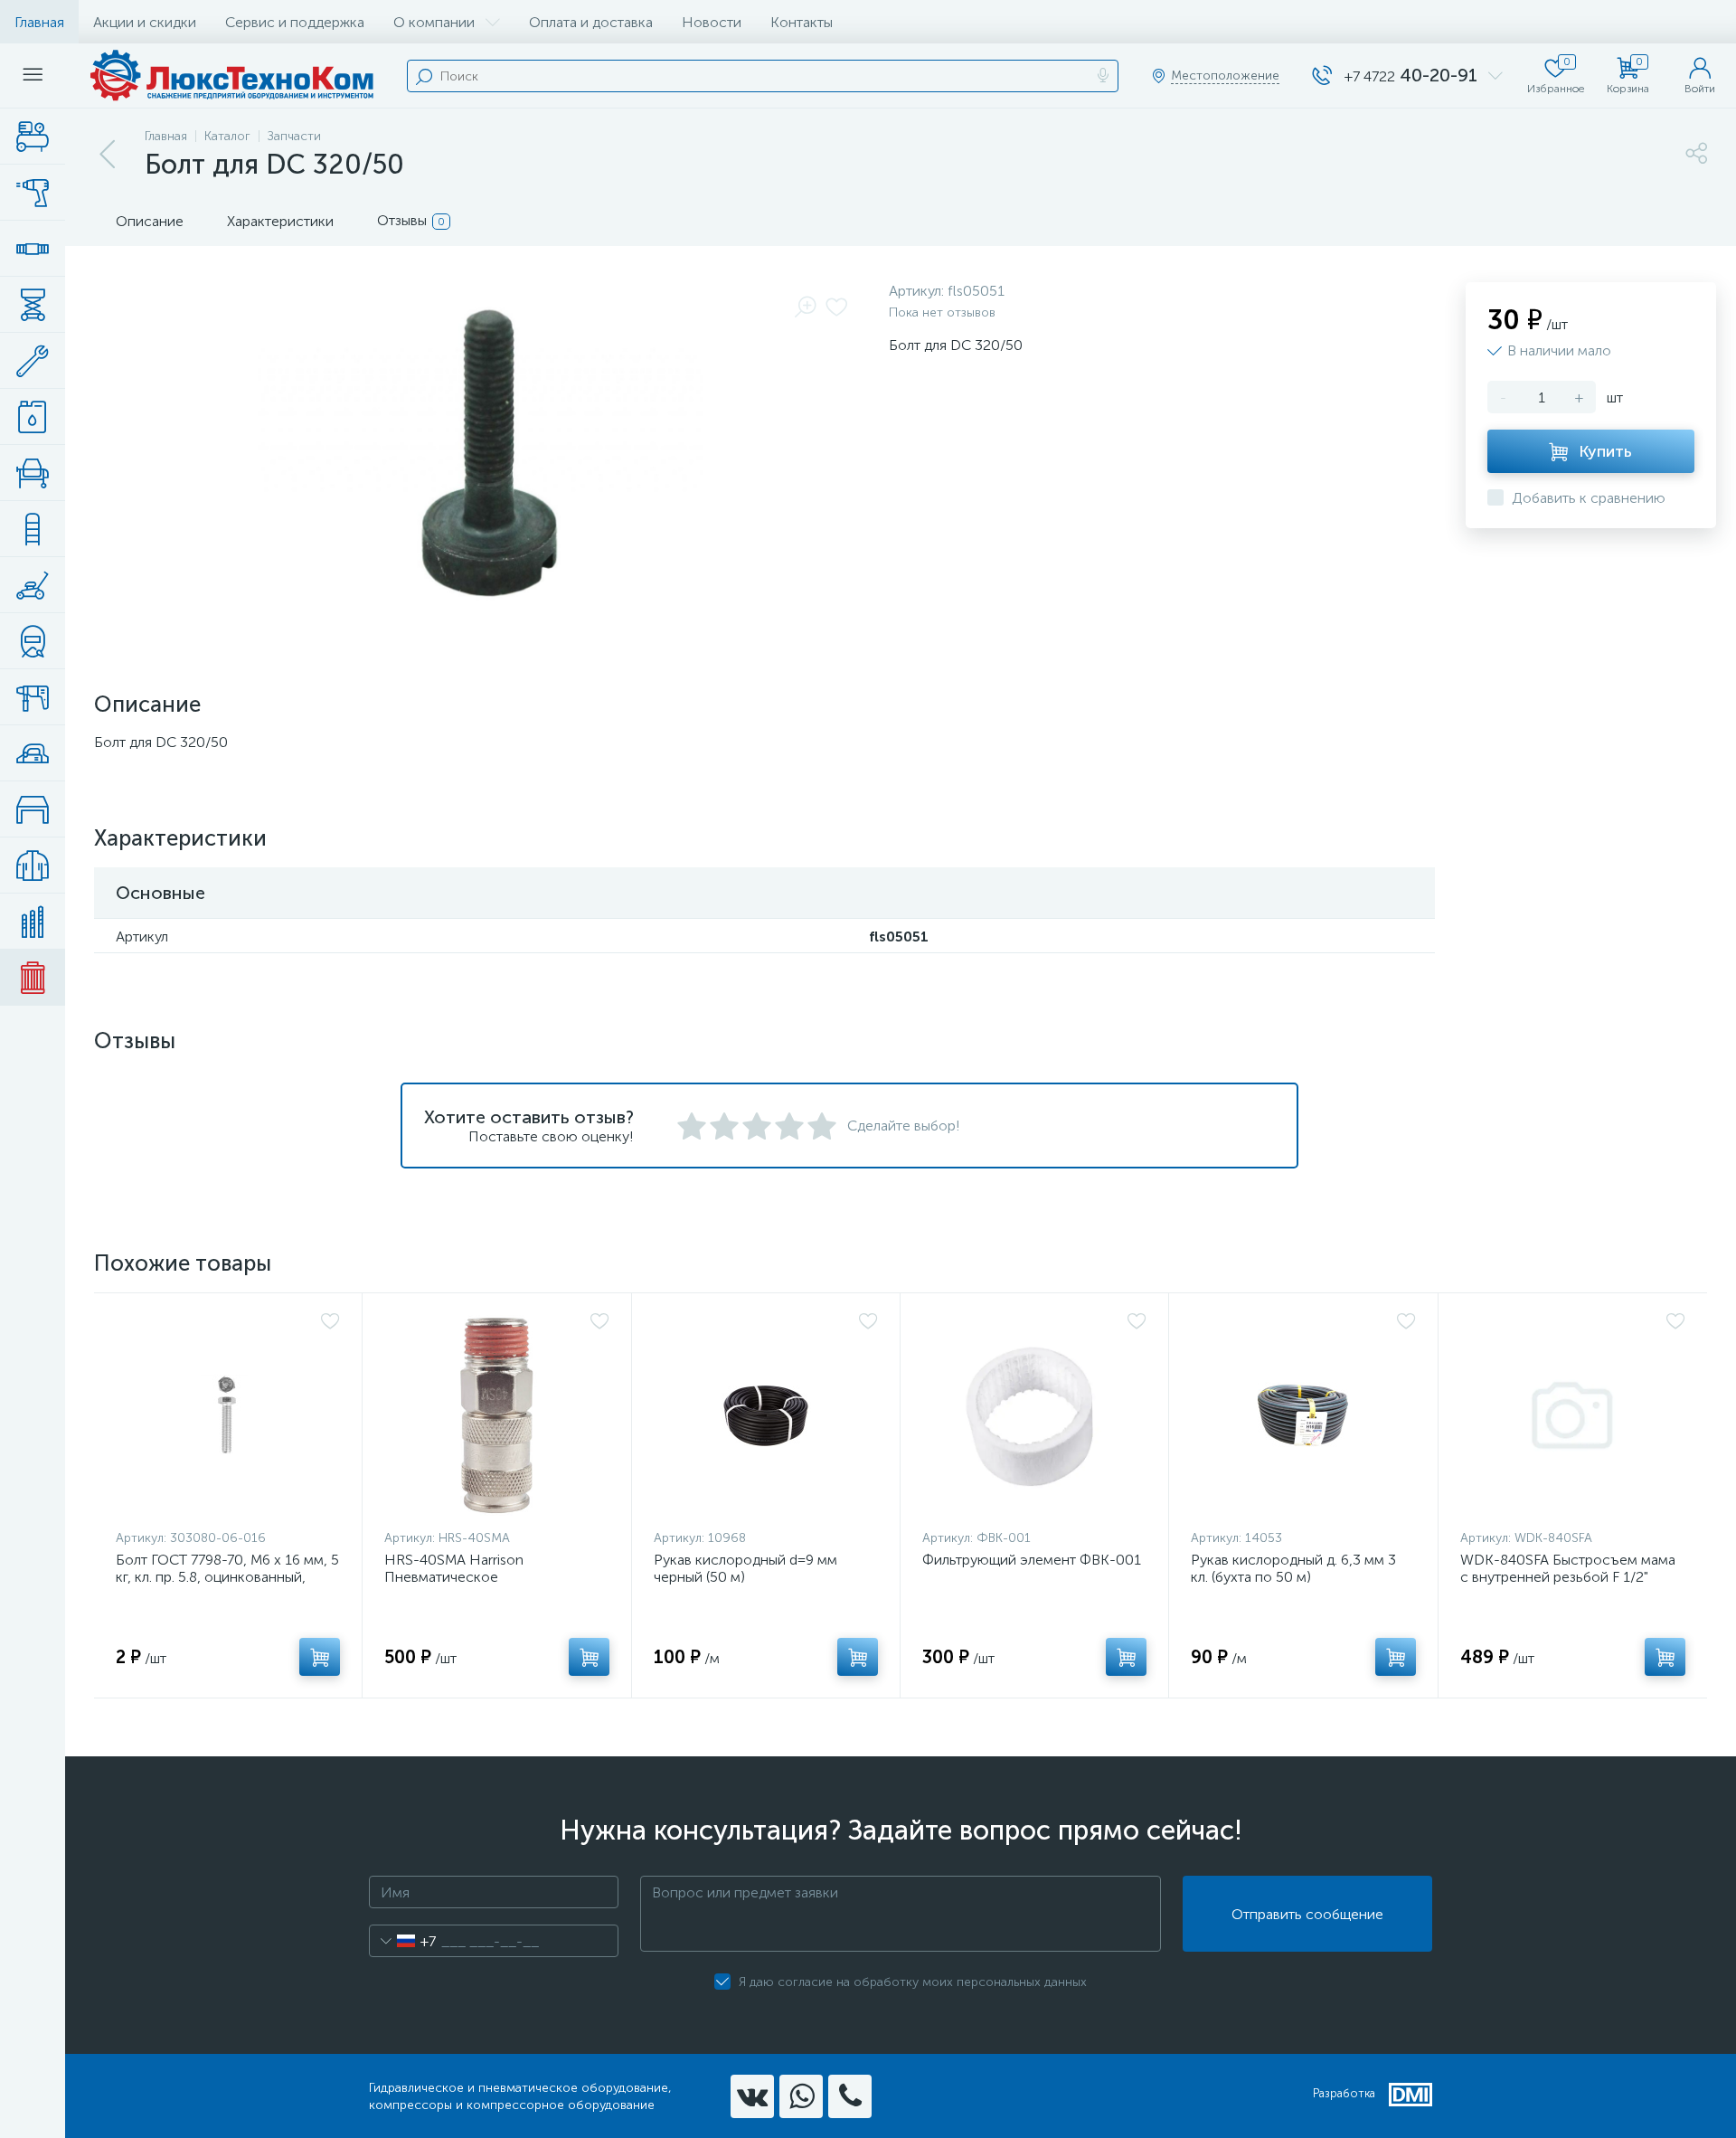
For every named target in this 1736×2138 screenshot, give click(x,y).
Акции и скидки (145, 22)
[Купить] (320, 1657)
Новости (712, 22)
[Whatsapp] (801, 2096)
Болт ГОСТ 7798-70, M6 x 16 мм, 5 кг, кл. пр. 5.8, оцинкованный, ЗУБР (227, 1577)
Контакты (802, 22)
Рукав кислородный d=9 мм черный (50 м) (745, 1568)
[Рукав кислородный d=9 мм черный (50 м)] (766, 1415)
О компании (434, 22)
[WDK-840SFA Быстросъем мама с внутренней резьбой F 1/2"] (1573, 1415)
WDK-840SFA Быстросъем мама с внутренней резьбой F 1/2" (1568, 1568)
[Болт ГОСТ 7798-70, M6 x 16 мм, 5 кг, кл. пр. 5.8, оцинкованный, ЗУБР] (228, 1415)
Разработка (1344, 2093)
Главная (39, 22)
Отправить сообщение (1307, 1914)
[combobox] (403, 1941)
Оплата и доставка (591, 22)
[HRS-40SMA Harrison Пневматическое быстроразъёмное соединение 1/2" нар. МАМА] (496, 1415)
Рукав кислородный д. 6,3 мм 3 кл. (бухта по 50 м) (1293, 1568)
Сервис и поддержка (295, 22)
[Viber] (850, 2096)
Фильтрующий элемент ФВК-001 (1032, 1560)
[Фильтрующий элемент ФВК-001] (1034, 1415)
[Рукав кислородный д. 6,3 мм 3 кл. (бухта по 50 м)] (1303, 1415)
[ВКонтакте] (752, 2096)
